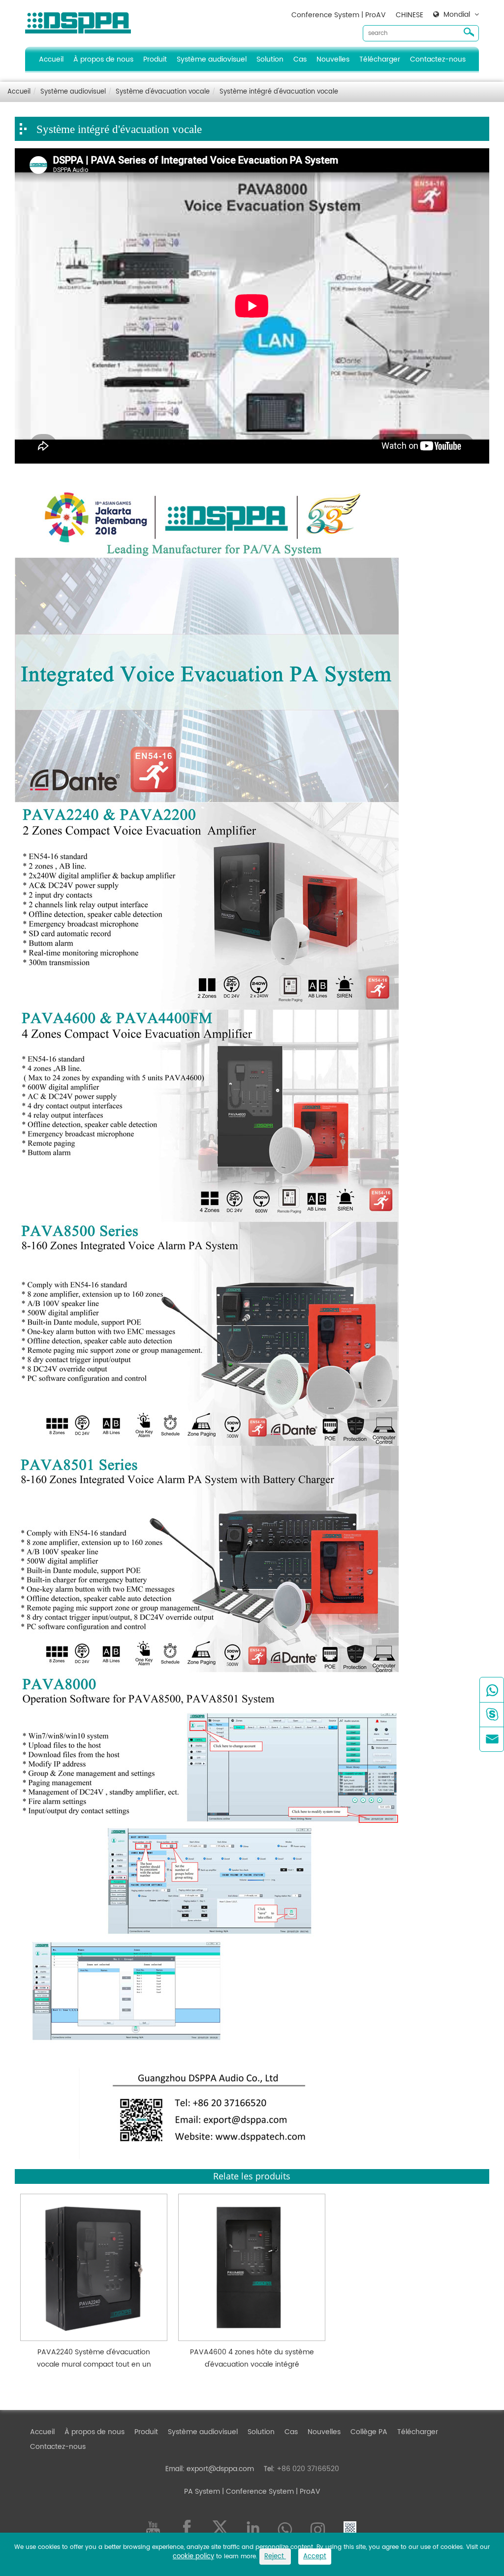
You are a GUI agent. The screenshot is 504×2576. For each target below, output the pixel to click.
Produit (155, 59)
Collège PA (369, 2432)
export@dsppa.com (220, 2469)
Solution (270, 59)
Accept (315, 2557)
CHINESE (409, 15)
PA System (202, 2492)
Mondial (457, 15)
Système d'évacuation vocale (163, 92)
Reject (275, 2557)
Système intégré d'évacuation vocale (279, 92)
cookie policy (193, 2557)
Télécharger (380, 59)
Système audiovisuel (212, 59)
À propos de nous (103, 59)
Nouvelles (333, 59)
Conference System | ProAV (339, 15)
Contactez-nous (438, 59)
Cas (300, 59)
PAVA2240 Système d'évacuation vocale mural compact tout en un (94, 2358)
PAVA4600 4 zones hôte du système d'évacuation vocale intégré (252, 2358)
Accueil (51, 59)
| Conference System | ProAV (270, 2492)
